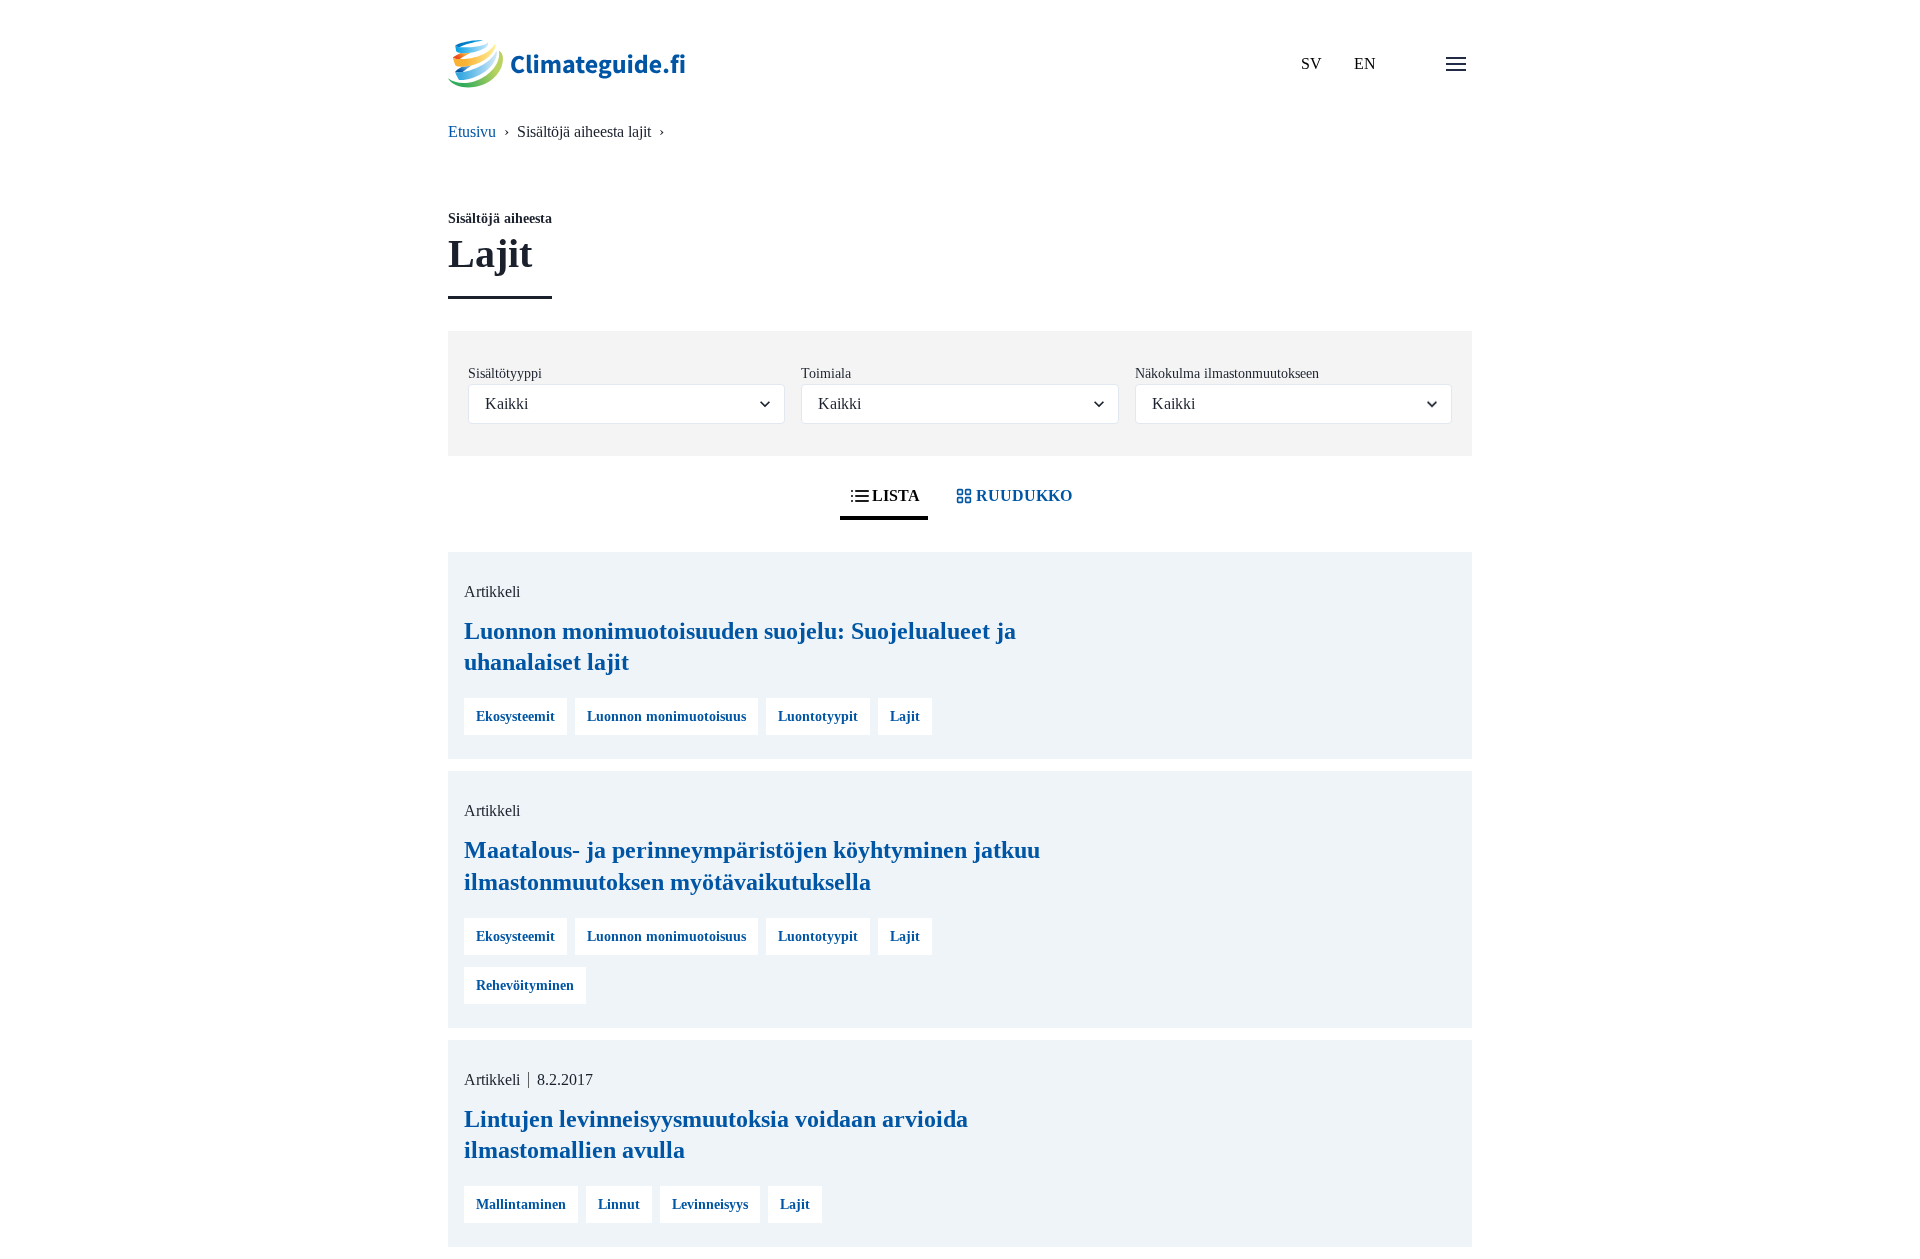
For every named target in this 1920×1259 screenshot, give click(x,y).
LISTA (896, 495)
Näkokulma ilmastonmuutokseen (1227, 373)
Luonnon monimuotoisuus (666, 716)
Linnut (619, 1204)
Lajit (905, 716)
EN (1365, 63)
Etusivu (472, 131)
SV (1311, 63)
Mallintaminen (521, 1204)
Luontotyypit (818, 716)
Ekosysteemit (515, 716)
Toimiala (826, 373)
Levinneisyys (710, 1204)
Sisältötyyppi (505, 373)
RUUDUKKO (1024, 495)
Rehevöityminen (525, 985)
